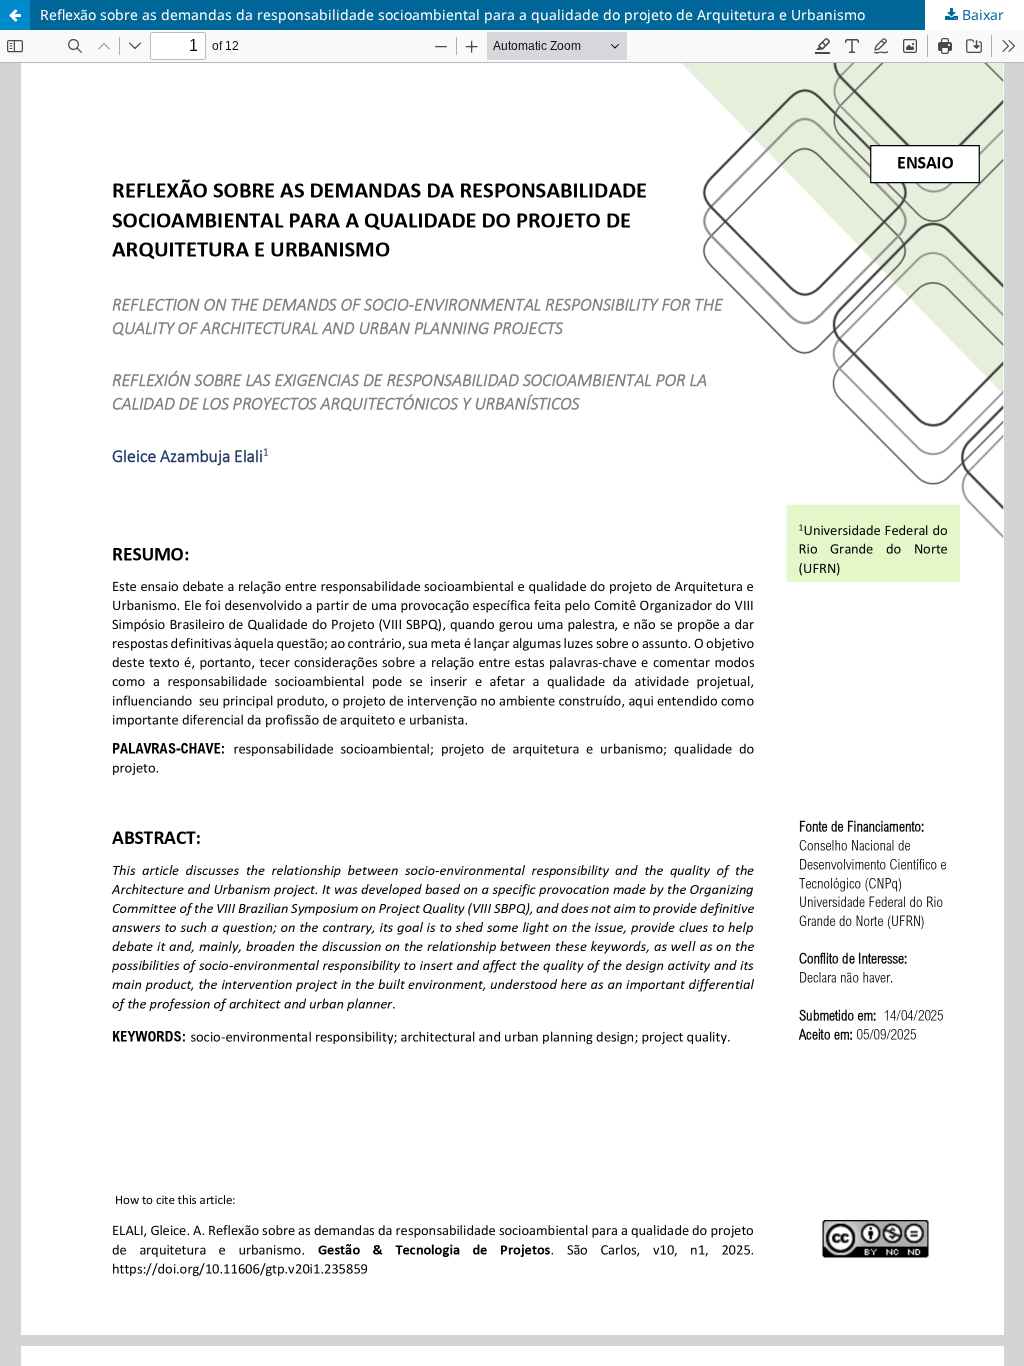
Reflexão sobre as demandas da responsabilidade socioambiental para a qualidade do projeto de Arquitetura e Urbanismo (452, 14)
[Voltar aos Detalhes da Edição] (15, 15)
